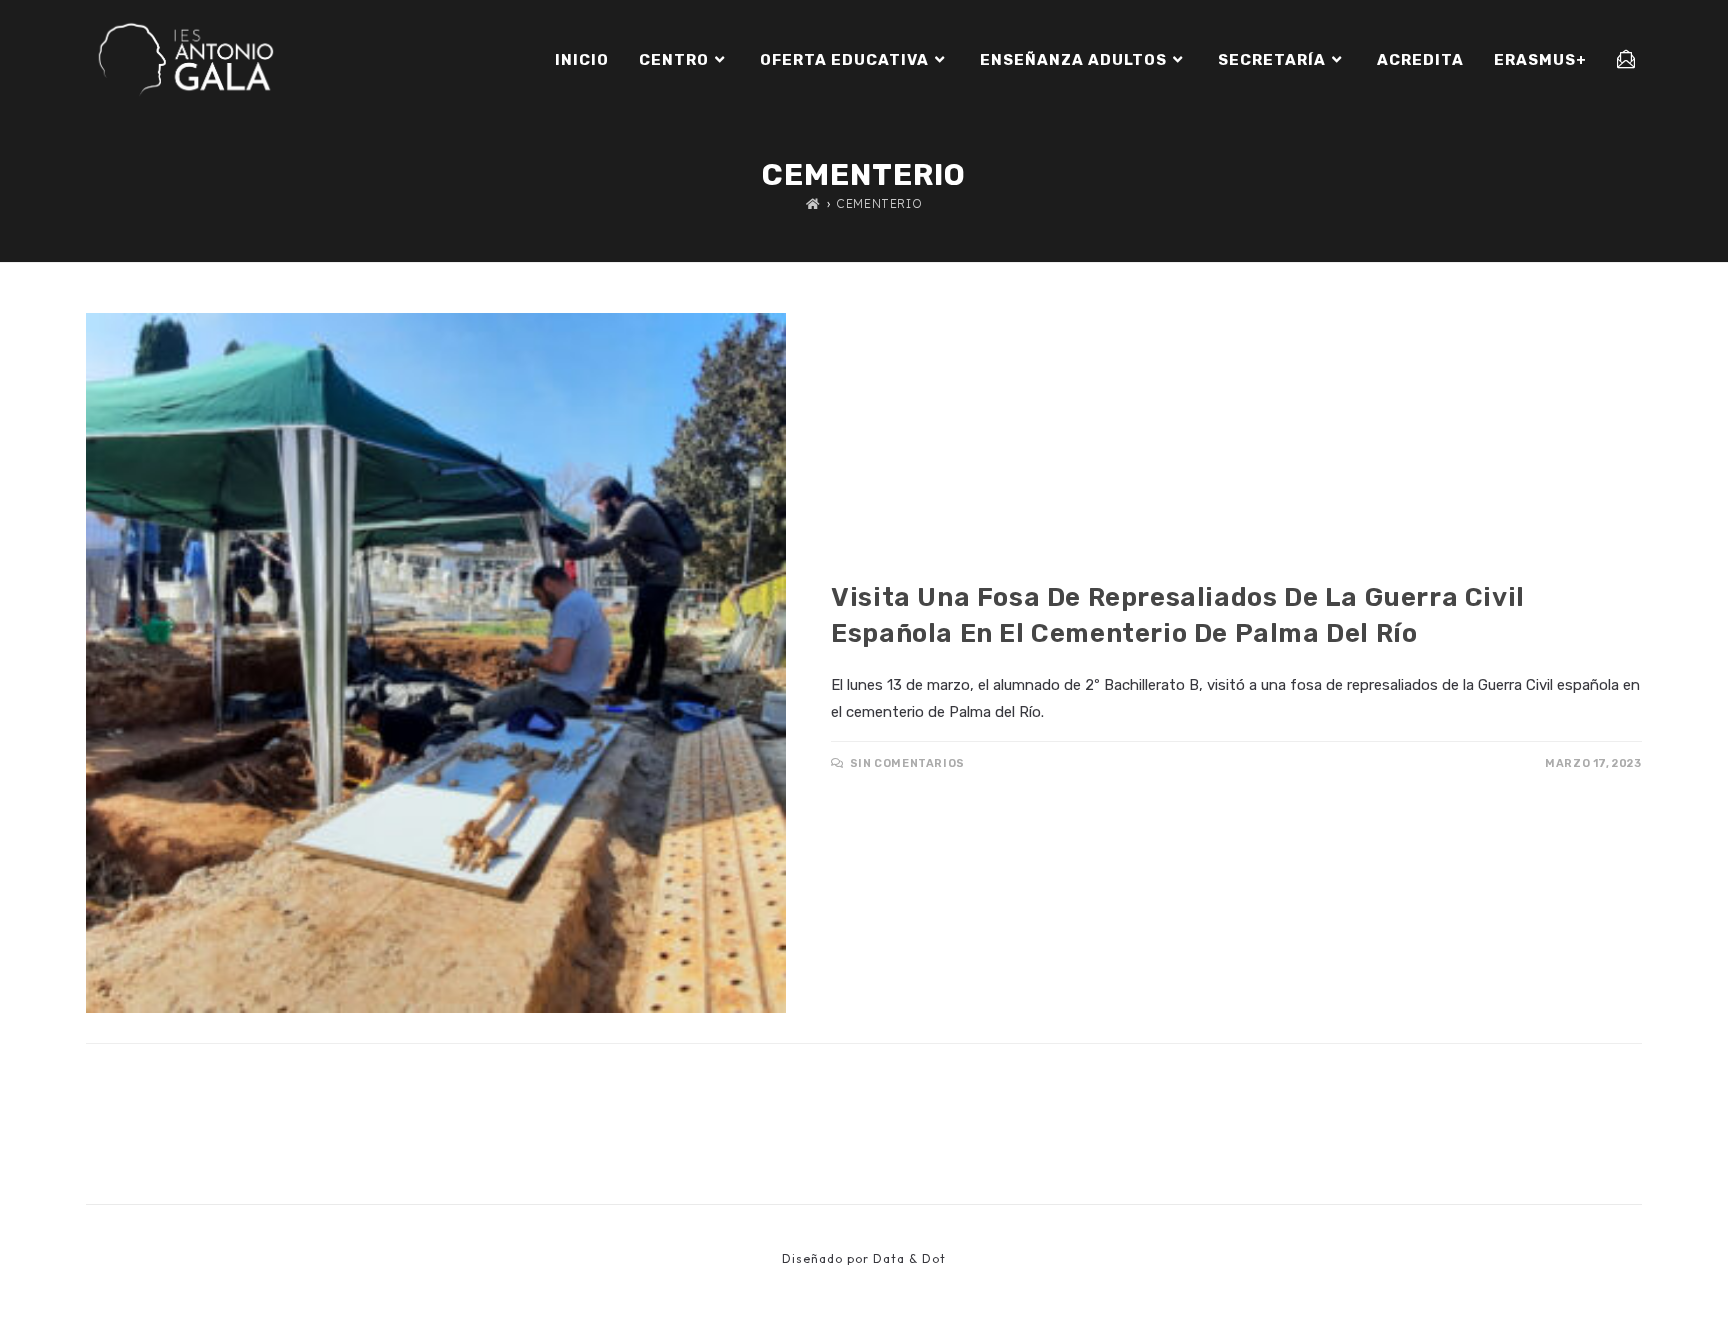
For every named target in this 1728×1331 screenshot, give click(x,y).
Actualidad (874, 562)
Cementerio (879, 203)
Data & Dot (909, 1258)
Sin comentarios (907, 763)
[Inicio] (813, 203)
